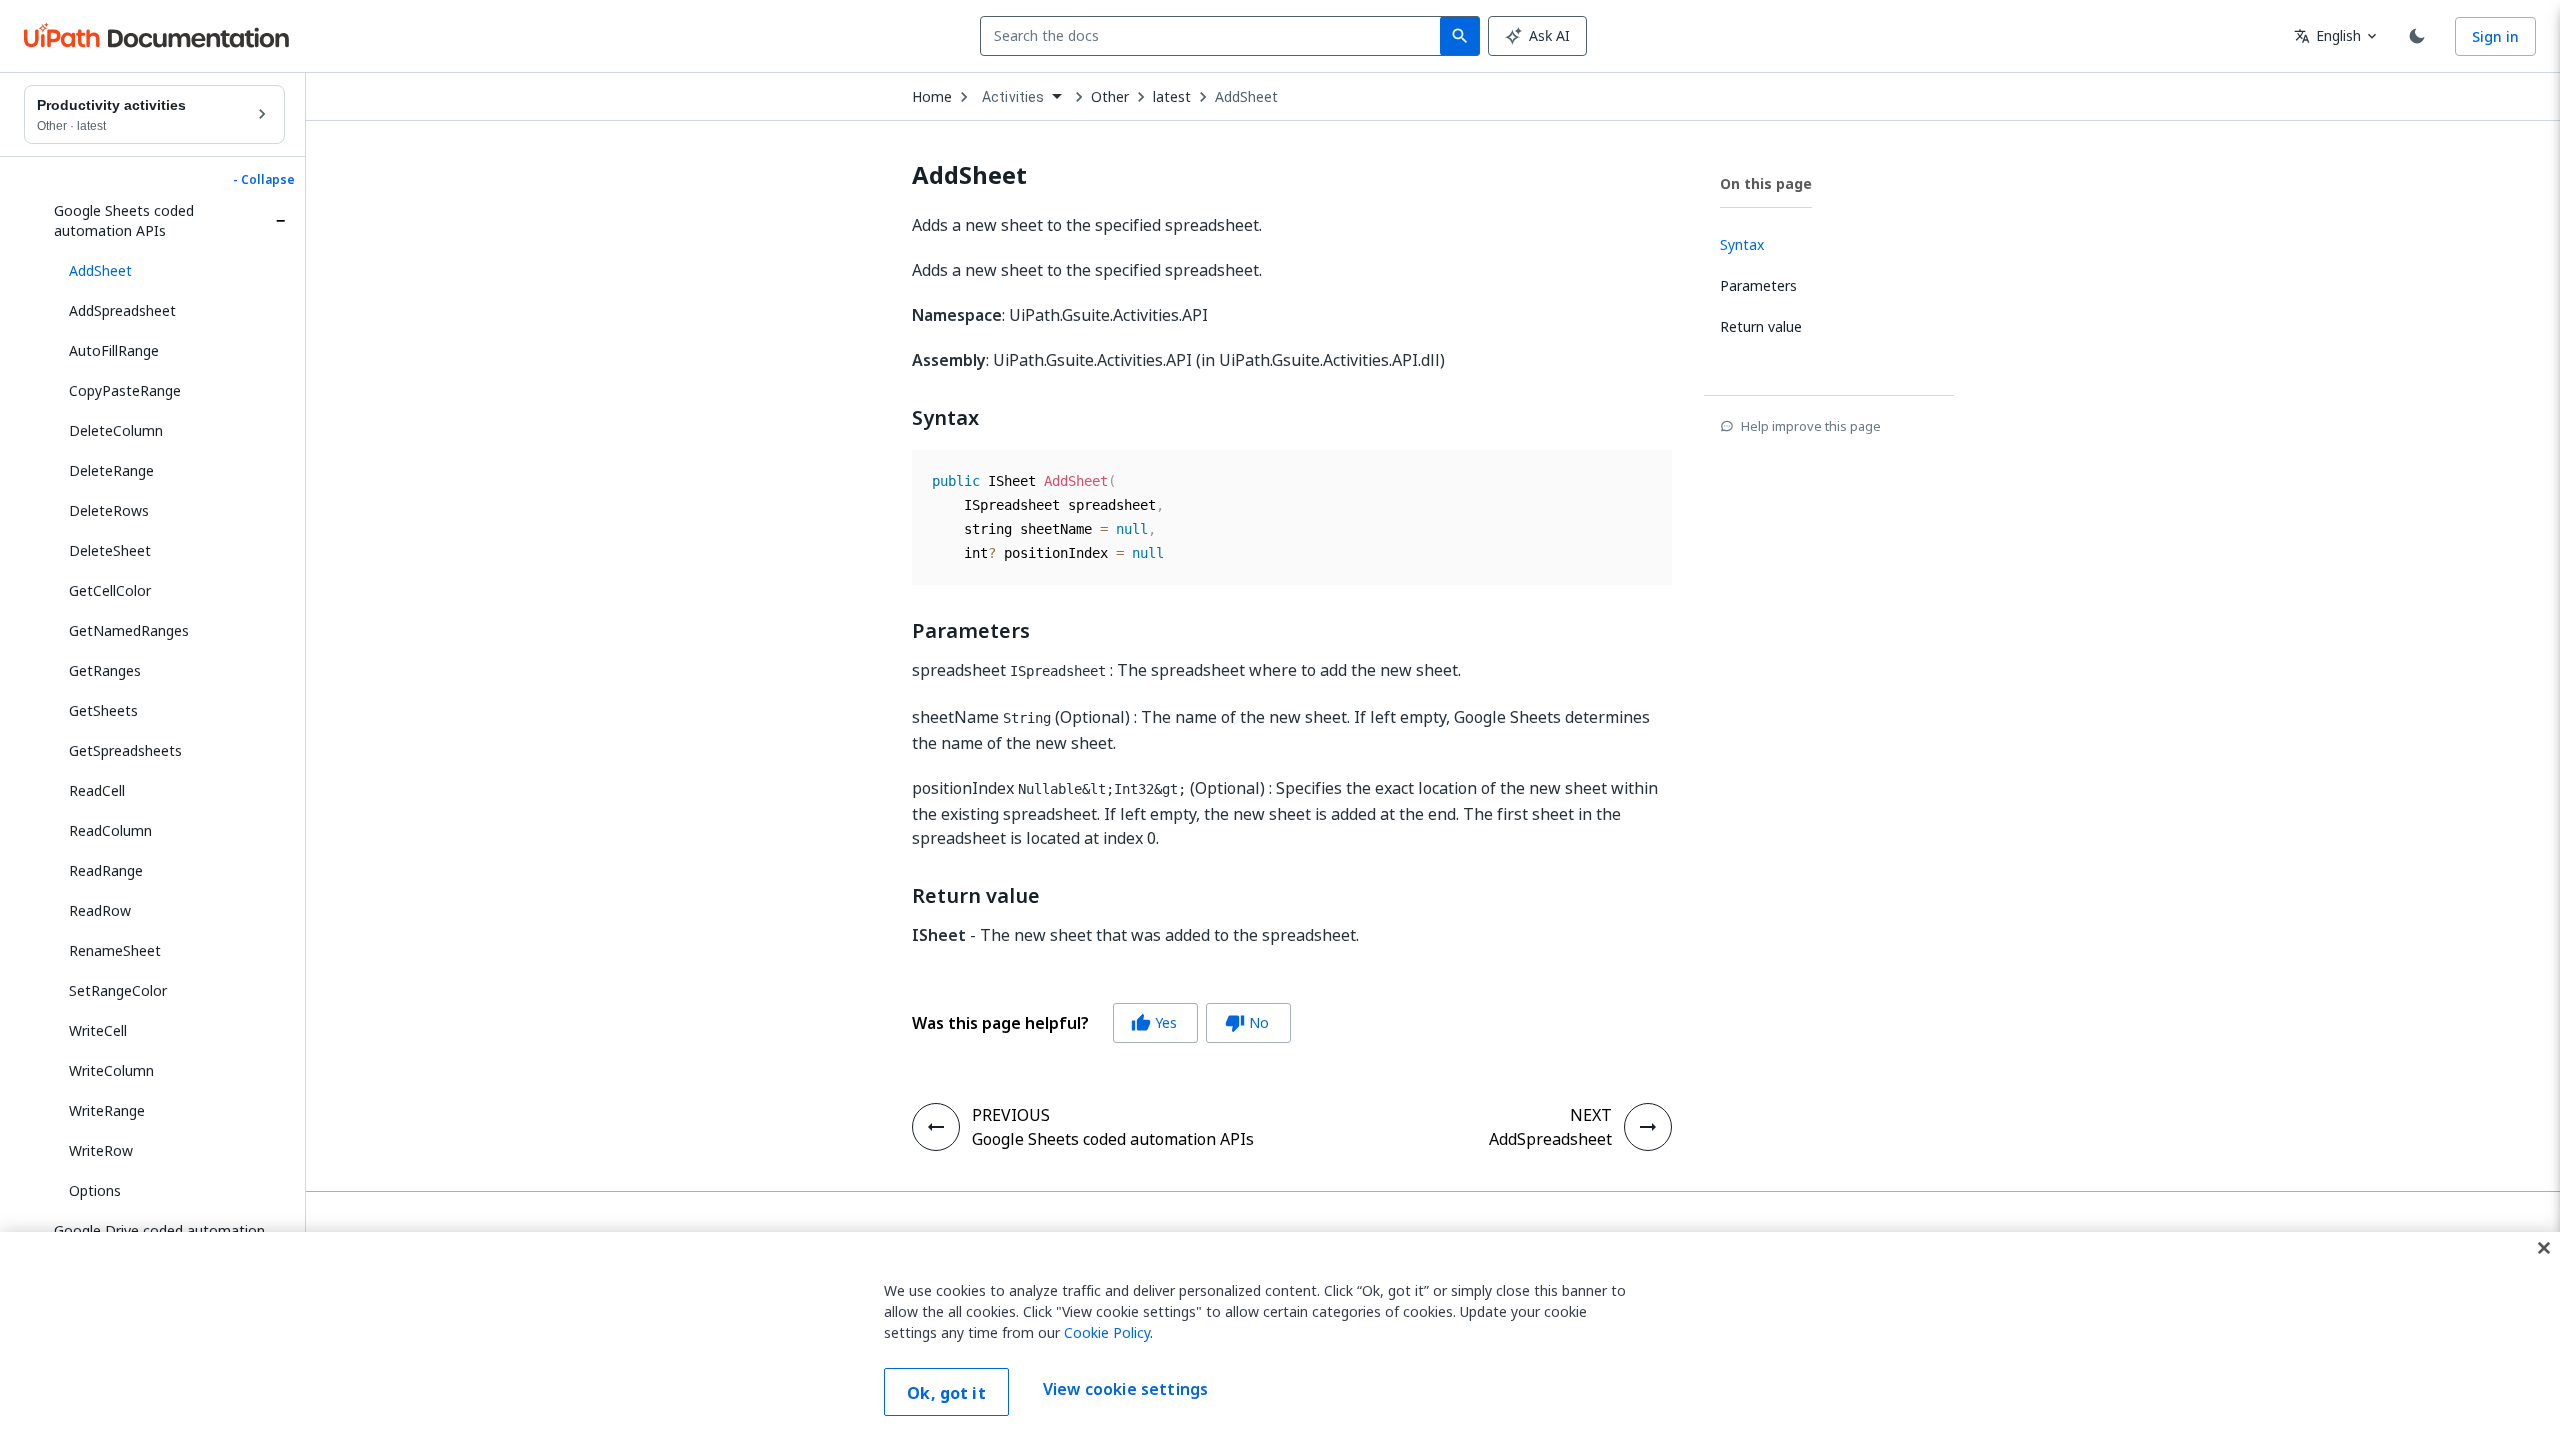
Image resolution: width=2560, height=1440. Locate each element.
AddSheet (1246, 97)
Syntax (945, 418)
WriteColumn (111, 1070)
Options (95, 1190)
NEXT (1591, 1115)
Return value (976, 896)
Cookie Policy (1107, 1332)
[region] (1280, 1336)
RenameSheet (115, 950)
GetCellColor (110, 590)
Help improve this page (1811, 426)
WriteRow (101, 1150)
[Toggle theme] (2417, 36)
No (1247, 1022)
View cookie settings (1125, 1390)
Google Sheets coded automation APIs (124, 220)
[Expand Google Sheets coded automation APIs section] (280, 221)
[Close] (2544, 1248)
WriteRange (107, 1110)
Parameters (971, 631)
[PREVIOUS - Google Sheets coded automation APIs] (936, 1127)
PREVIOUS (1011, 1115)
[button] (169, 271)
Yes (1154, 1022)
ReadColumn (110, 830)
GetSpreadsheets (125, 750)
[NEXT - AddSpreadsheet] (1648, 1127)
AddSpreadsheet (122, 310)
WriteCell (98, 1030)
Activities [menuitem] (1013, 97)
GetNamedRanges (129, 630)
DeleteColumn (116, 430)
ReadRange (106, 870)
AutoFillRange (114, 350)
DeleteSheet (110, 550)
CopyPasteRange (125, 390)
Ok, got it (946, 1393)
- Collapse (264, 180)
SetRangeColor (118, 990)
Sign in (2495, 36)
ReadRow (100, 910)
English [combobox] (2327, 35)
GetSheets (103, 710)
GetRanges (105, 670)
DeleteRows (109, 510)
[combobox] (1214, 36)
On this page (1766, 183)
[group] (1101, 1023)
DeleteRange (111, 470)
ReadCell (97, 790)
